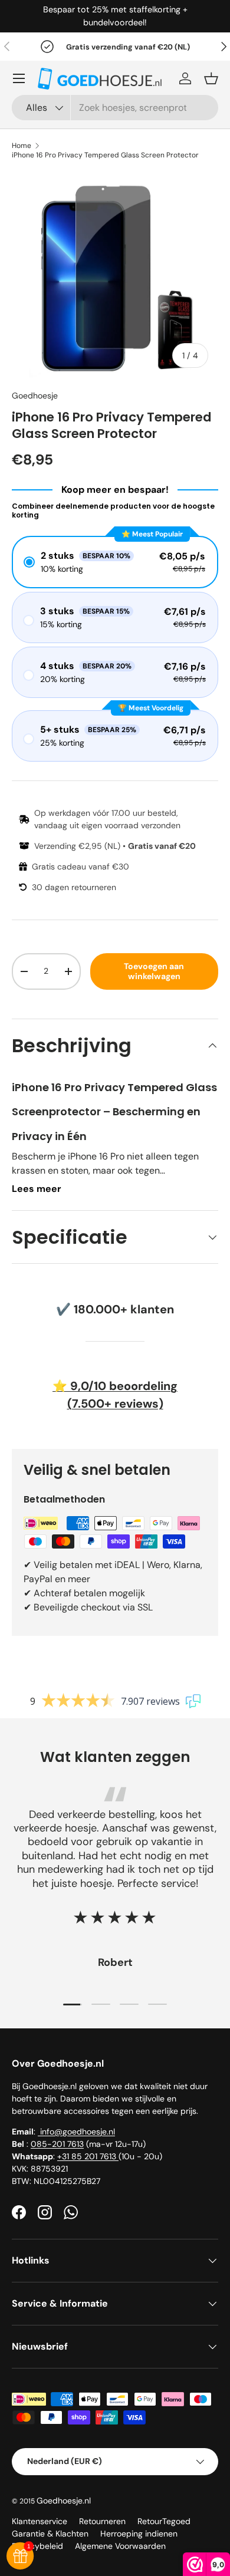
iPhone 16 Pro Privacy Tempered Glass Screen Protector (105, 155)
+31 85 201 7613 (88, 2156)
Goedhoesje (35, 396)
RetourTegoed (164, 2521)
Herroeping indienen (139, 2534)
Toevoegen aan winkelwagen (154, 971)
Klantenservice (40, 2521)
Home (22, 146)
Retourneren (102, 2521)
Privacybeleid (37, 2546)
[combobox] (115, 108)
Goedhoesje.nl (64, 2501)
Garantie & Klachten (50, 2534)
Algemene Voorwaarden (120, 2546)
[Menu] (19, 78)
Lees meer (37, 1189)
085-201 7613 (57, 2144)
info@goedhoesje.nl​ (76, 2132)
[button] (211, 78)
